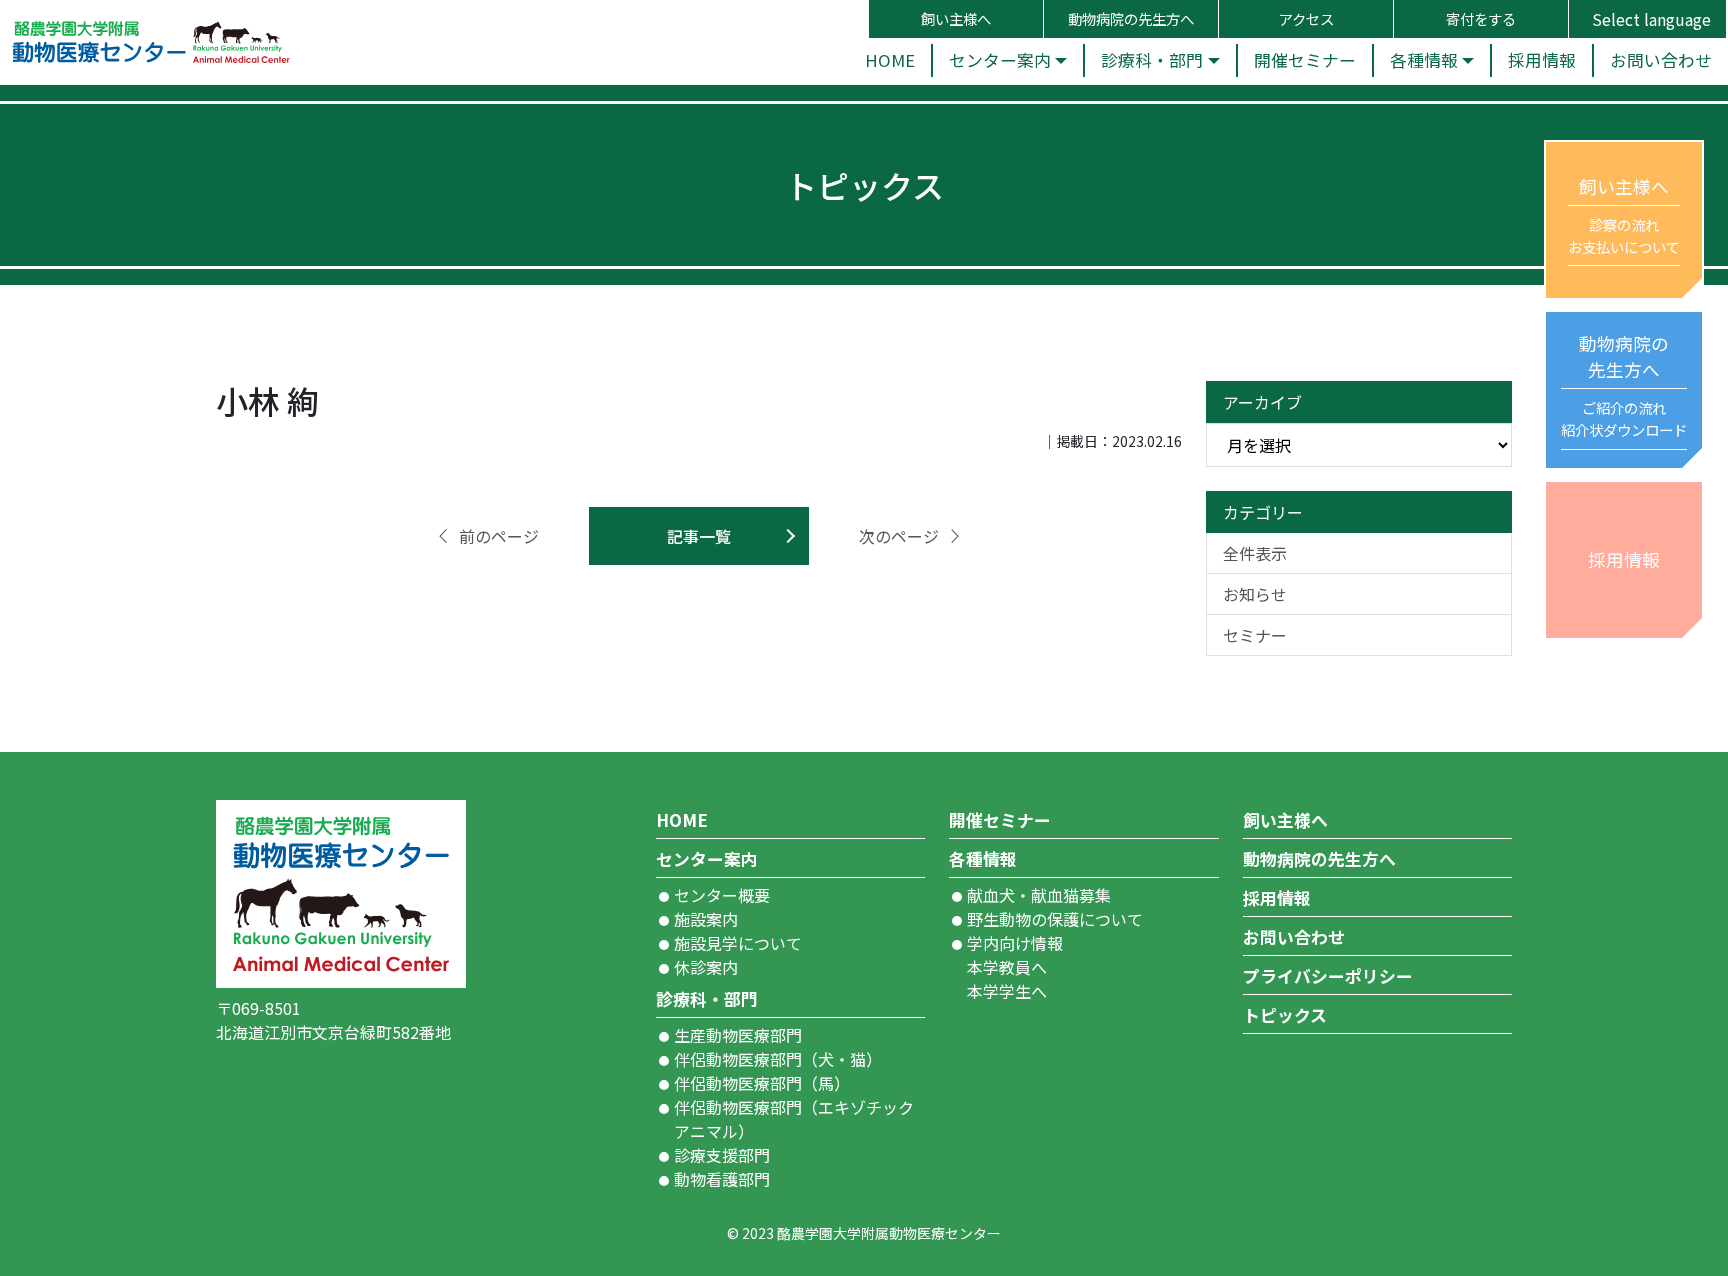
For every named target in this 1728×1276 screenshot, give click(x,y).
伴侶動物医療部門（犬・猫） (778, 1059)
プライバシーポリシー (1328, 976)
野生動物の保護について (1055, 919)
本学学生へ (1007, 991)
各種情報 (983, 859)
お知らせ (1255, 594)
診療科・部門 (707, 999)
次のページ (899, 536)
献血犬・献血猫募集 (1039, 895)
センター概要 (722, 895)
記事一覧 (699, 536)
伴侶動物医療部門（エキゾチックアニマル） (794, 1119)
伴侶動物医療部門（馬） (762, 1083)
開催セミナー (1000, 820)
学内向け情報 (1015, 943)
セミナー (1255, 635)
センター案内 (707, 859)
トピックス (1285, 1015)
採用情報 (1277, 898)
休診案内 (706, 967)
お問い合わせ (1294, 937)
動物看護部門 (722, 1179)
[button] (1007, 61)
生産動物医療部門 (738, 1035)
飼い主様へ (1285, 820)
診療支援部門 (722, 1155)
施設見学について (738, 943)
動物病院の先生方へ (1319, 859)
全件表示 (1255, 553)
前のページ (499, 536)
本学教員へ (1007, 967)
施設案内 (706, 919)
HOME (682, 820)
